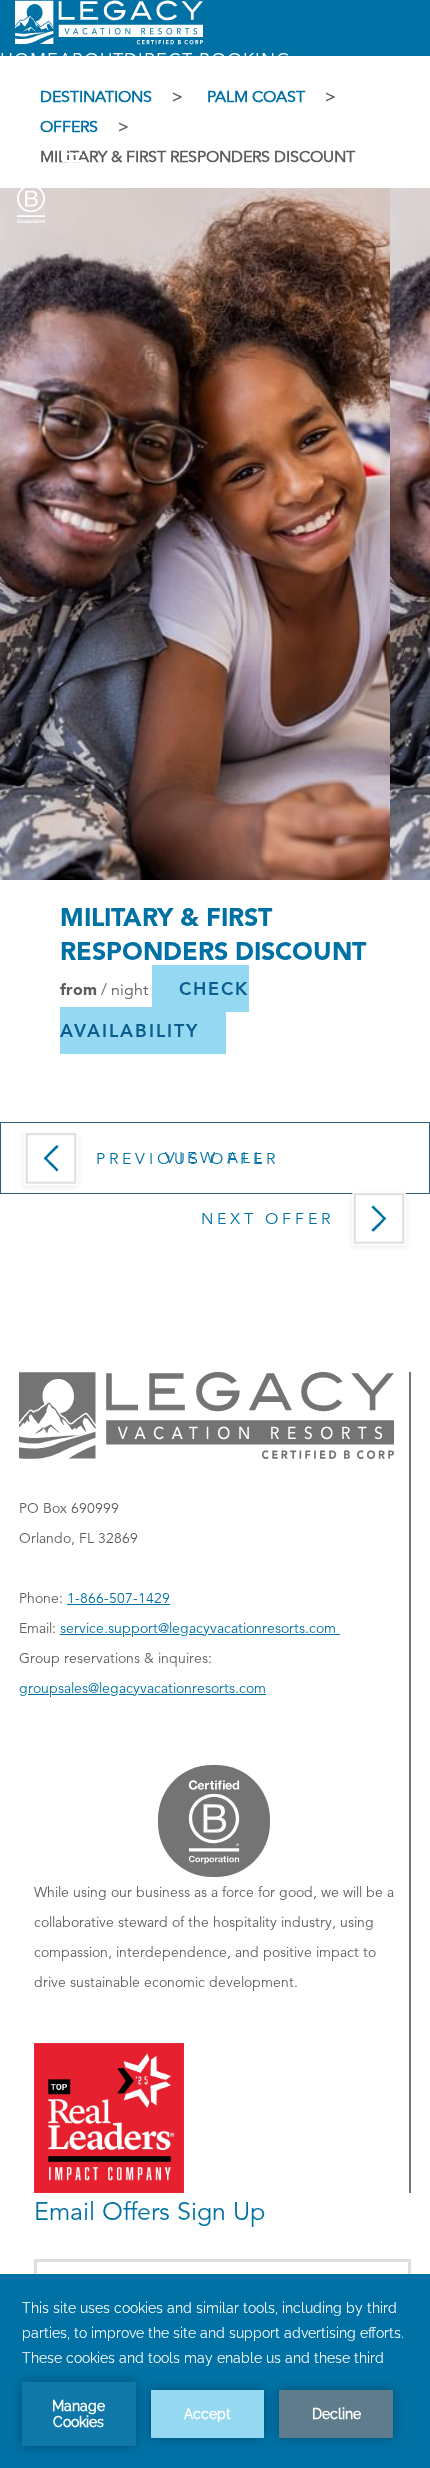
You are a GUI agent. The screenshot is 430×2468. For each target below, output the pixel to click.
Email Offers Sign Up (149, 2211)
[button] (145, 1009)
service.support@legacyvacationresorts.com (200, 1628)
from (78, 988)
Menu (25, 162)
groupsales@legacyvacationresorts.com (142, 1688)
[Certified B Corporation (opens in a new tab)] (31, 200)
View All (215, 1158)
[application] (215, 2371)
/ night (124, 989)
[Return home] (109, 40)
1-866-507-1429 (118, 1598)
